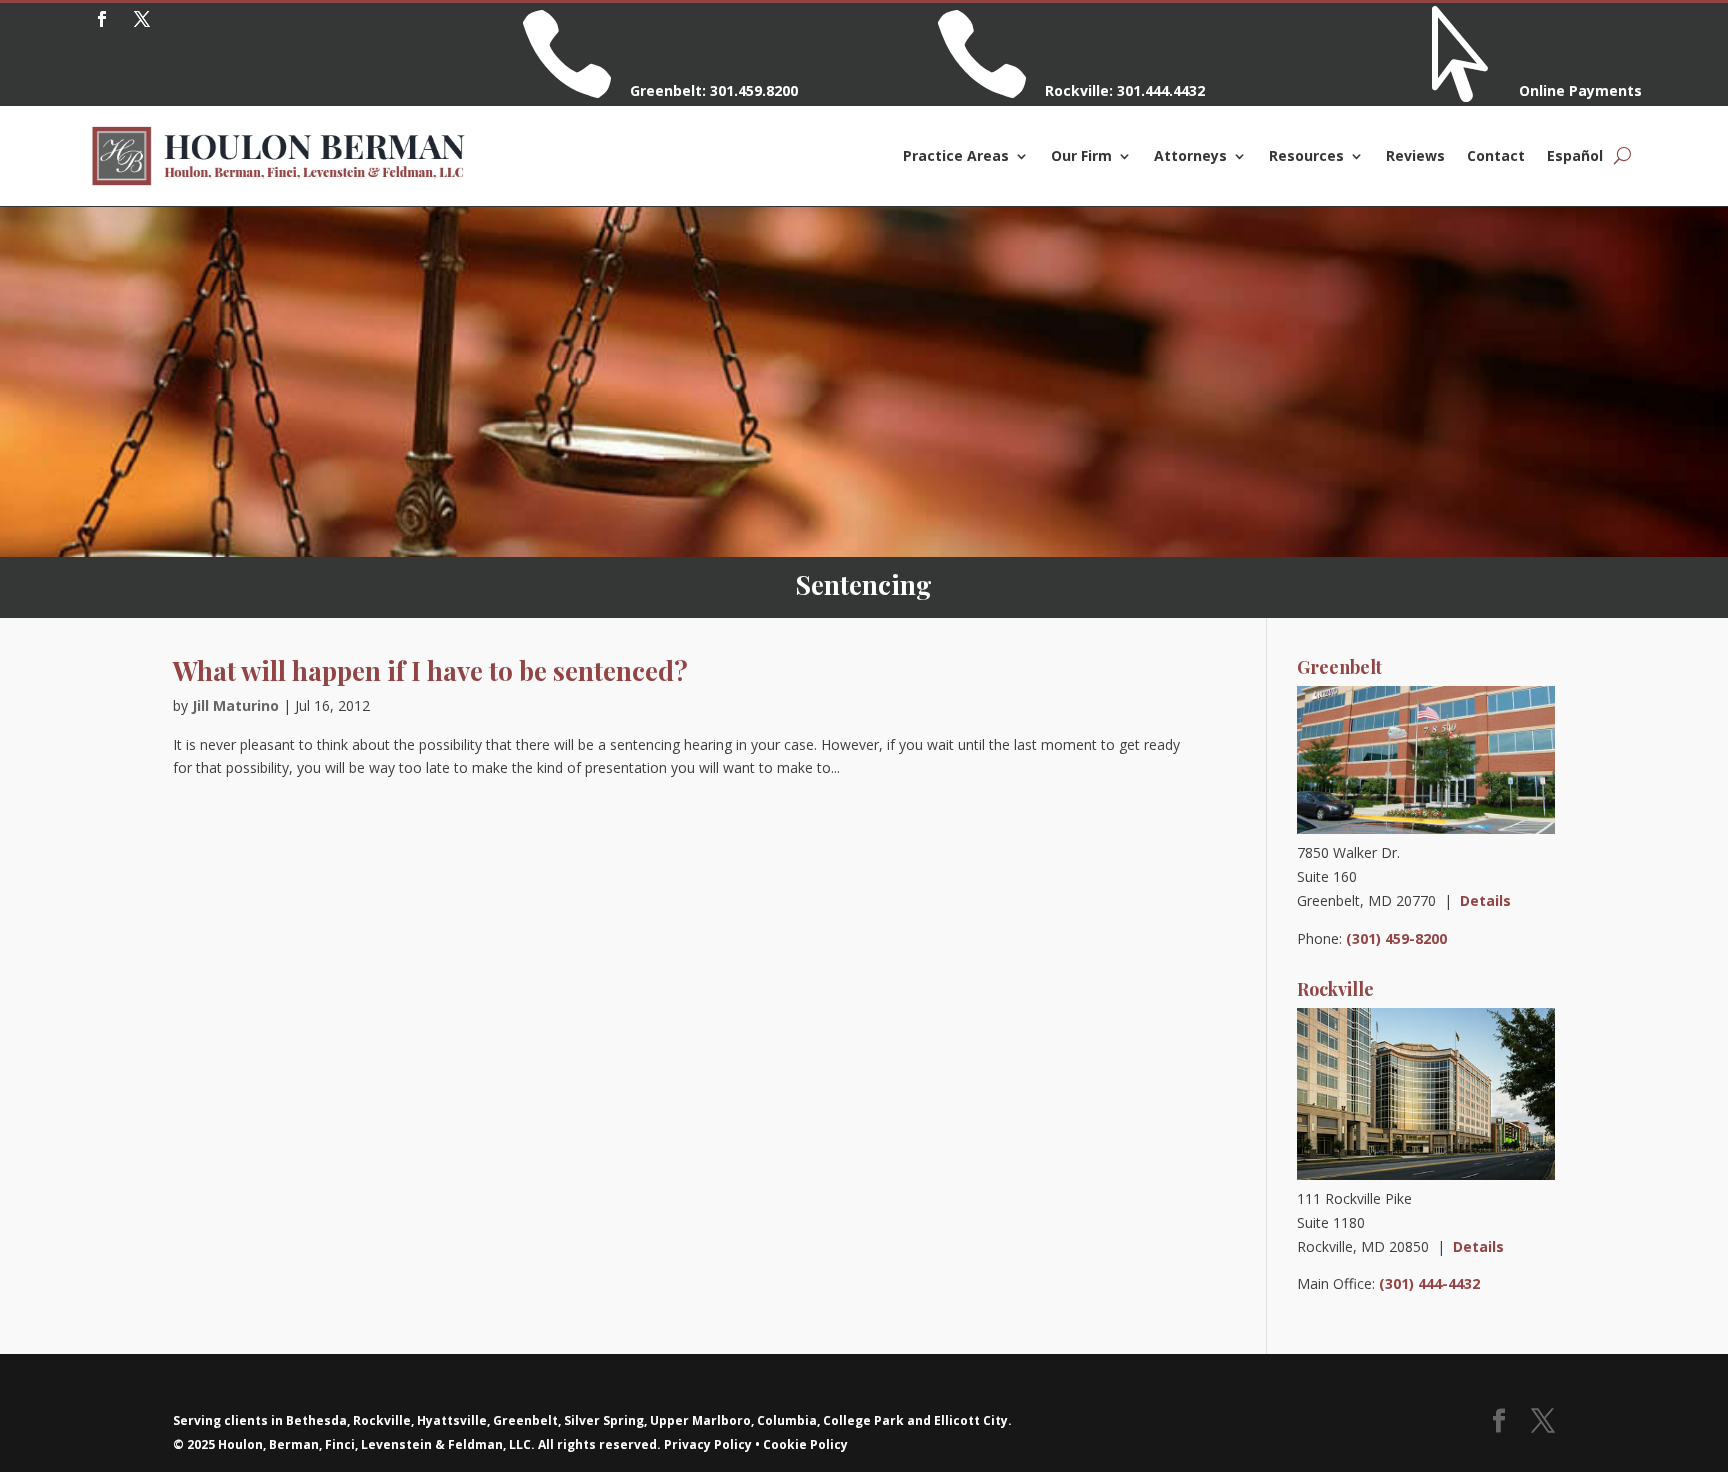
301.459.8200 (754, 90)
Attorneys (1190, 155)
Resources (1306, 155)
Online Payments (1580, 90)
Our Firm (1081, 155)
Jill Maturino (235, 705)
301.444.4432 (1161, 90)
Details (1485, 900)
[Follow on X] (142, 19)
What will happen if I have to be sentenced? (430, 670)
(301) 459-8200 (1396, 938)
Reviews (1415, 155)
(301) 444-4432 (1429, 1283)
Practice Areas (956, 155)
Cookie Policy (805, 1444)
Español (1575, 155)
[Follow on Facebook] (102, 19)
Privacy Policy (708, 1444)
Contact (1496, 155)
